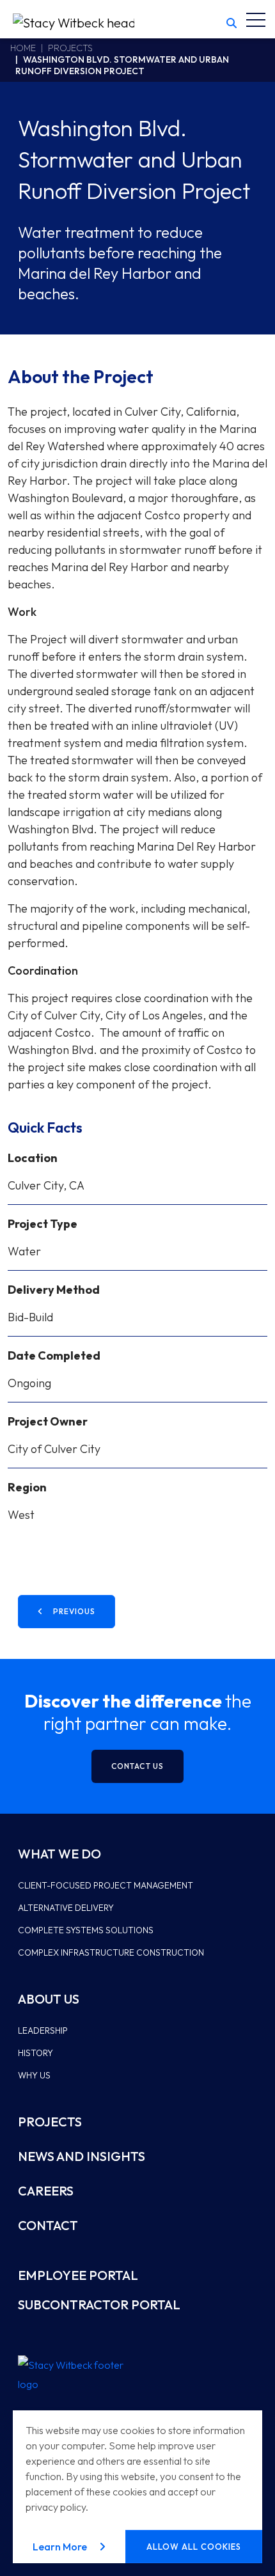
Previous (74, 1611)
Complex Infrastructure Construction (111, 1952)
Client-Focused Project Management (106, 1885)
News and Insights (82, 2156)
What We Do (59, 1854)
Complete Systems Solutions (86, 1930)
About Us (49, 1999)
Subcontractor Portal (99, 2305)
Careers (46, 2191)
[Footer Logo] (75, 2375)
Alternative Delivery (66, 1908)
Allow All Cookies (194, 2547)
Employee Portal (78, 2275)
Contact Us (137, 1766)
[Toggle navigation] (256, 19)
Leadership (43, 2030)
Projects (70, 48)
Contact (48, 2225)
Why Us (34, 2075)
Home (23, 48)
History (35, 2053)
